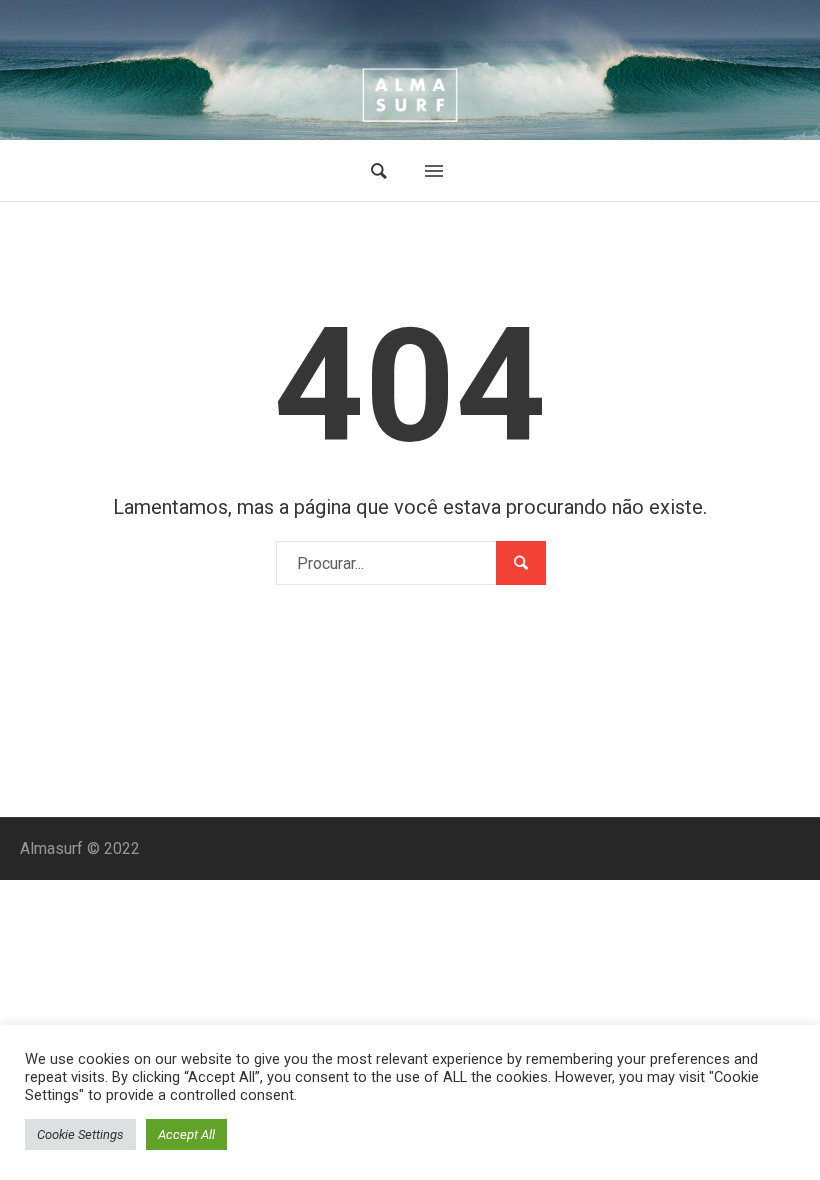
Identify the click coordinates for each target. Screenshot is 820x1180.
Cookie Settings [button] (80, 1134)
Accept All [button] (186, 1134)
